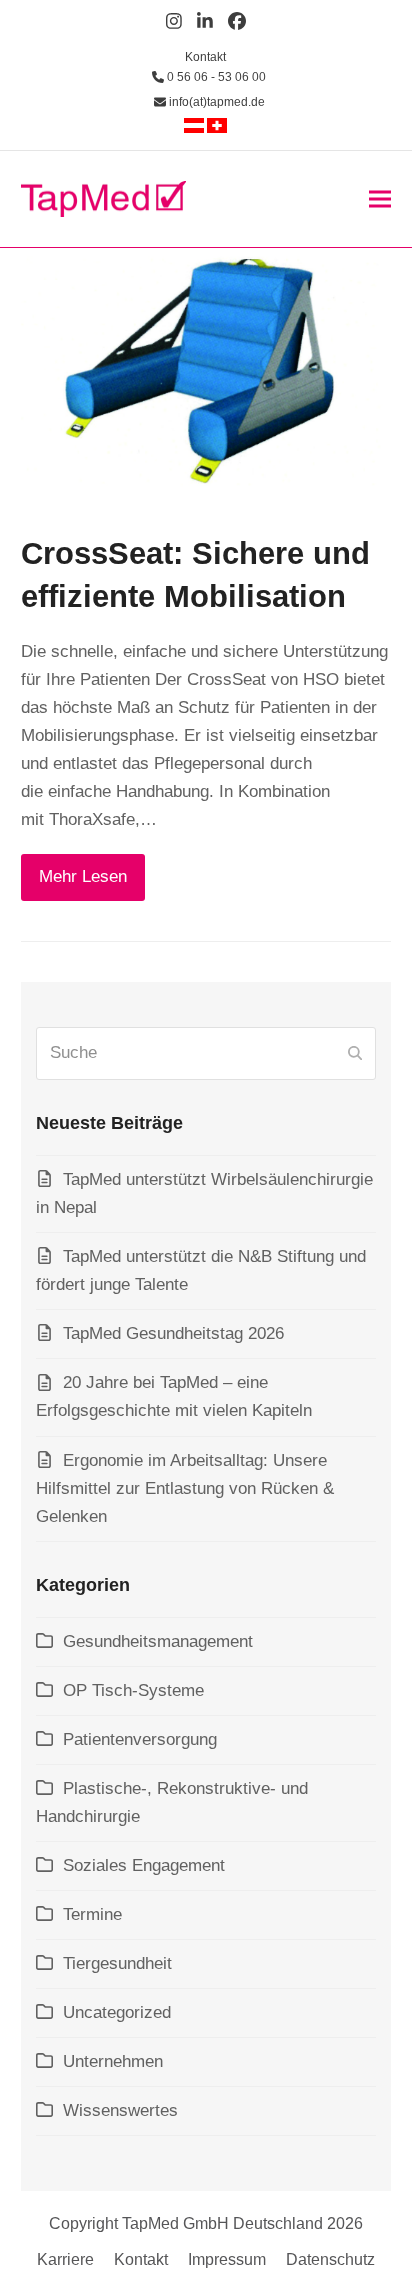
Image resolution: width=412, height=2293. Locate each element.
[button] (380, 198)
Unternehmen (113, 2061)
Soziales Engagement (144, 1865)
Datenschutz (330, 2259)
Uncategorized (117, 2012)
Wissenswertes (120, 2110)
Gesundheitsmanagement (158, 1641)
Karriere (65, 2259)
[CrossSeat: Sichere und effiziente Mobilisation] (206, 378)
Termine (92, 1914)
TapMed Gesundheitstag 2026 (173, 1333)
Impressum (227, 2259)
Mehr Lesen (83, 876)
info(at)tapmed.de (215, 102)
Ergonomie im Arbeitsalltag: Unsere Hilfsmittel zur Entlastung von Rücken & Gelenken (185, 1488)
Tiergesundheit (117, 1963)
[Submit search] (355, 1053)
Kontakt (205, 57)
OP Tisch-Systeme (133, 1690)
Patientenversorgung (140, 1739)
